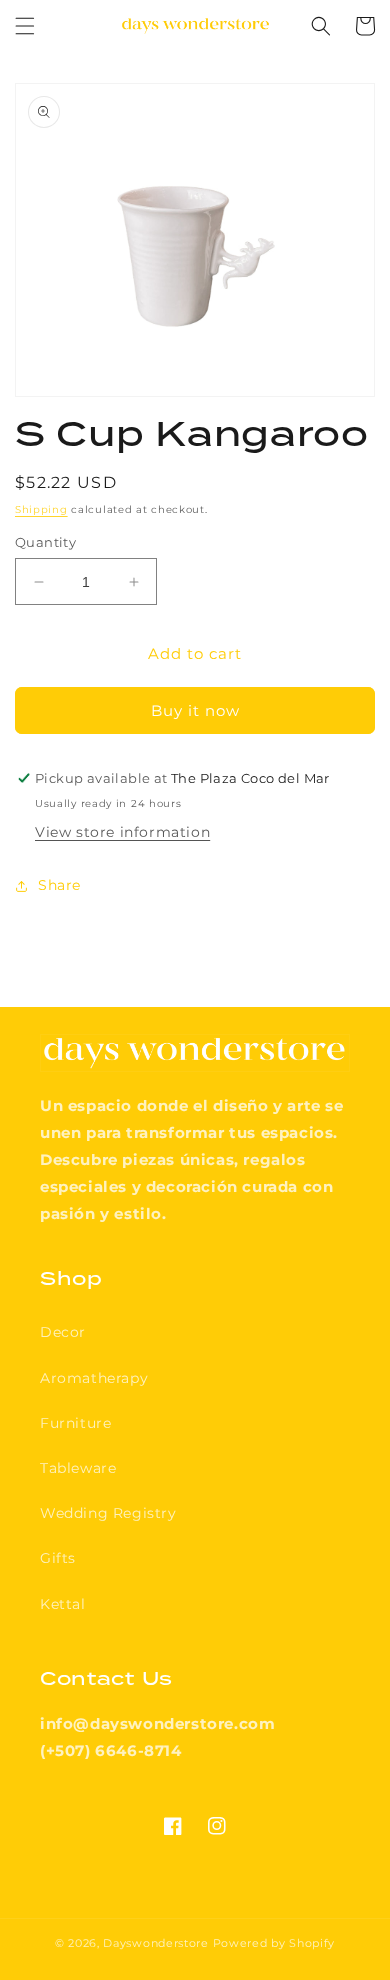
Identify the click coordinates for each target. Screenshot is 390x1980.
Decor (63, 1332)
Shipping (41, 509)
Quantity (45, 542)
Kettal (63, 1604)
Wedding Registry (108, 1513)
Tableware (78, 1468)
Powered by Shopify (274, 1943)
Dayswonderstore (156, 1943)
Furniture (75, 1423)
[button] (25, 26)
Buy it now (195, 710)
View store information (122, 832)
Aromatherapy (94, 1378)
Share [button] (59, 885)
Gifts (58, 1558)
